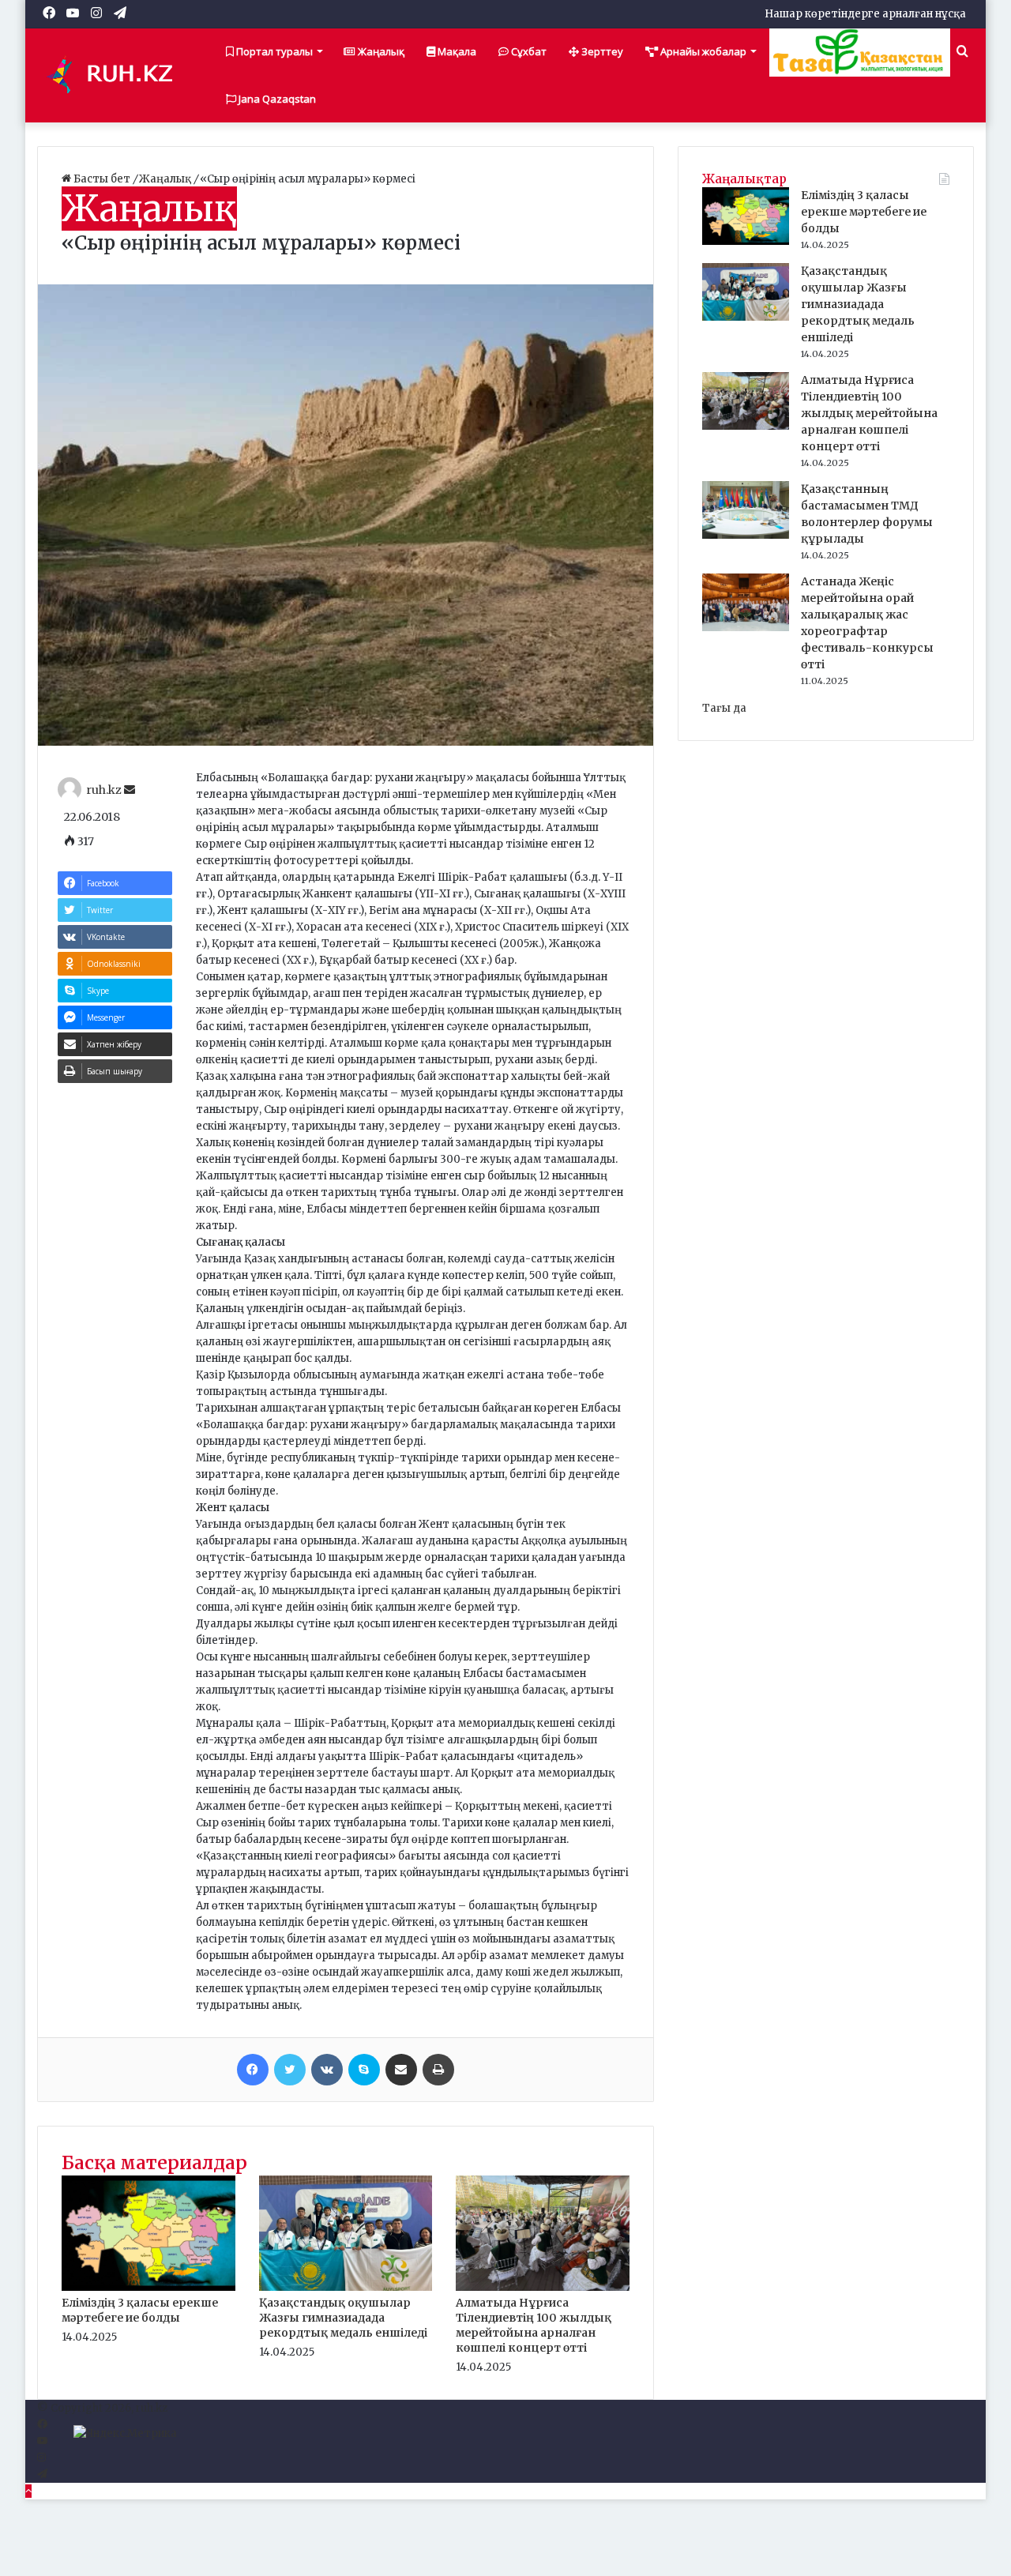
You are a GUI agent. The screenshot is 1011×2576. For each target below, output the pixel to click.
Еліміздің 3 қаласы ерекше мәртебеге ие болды (140, 2310)
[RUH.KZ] (116, 75)
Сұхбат (528, 51)
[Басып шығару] (438, 2070)
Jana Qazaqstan (276, 99)
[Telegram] (42, 2474)
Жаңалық (380, 51)
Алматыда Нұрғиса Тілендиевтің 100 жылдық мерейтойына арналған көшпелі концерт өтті (534, 2325)
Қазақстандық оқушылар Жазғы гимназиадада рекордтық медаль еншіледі (343, 2318)
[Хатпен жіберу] (401, 2070)
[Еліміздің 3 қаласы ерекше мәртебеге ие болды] (148, 2287)
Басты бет (102, 179)
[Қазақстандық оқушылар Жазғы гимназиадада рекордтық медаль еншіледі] (346, 2287)
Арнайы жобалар (702, 51)
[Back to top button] (28, 2491)
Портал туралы (273, 51)
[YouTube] (42, 2441)
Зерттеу (601, 51)
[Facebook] (253, 2070)
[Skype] (364, 2070)
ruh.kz (104, 790)
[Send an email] (130, 790)
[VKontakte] (327, 2070)
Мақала (456, 51)
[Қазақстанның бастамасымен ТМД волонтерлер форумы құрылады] (746, 535)
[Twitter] (290, 2070)
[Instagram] (41, 2458)
